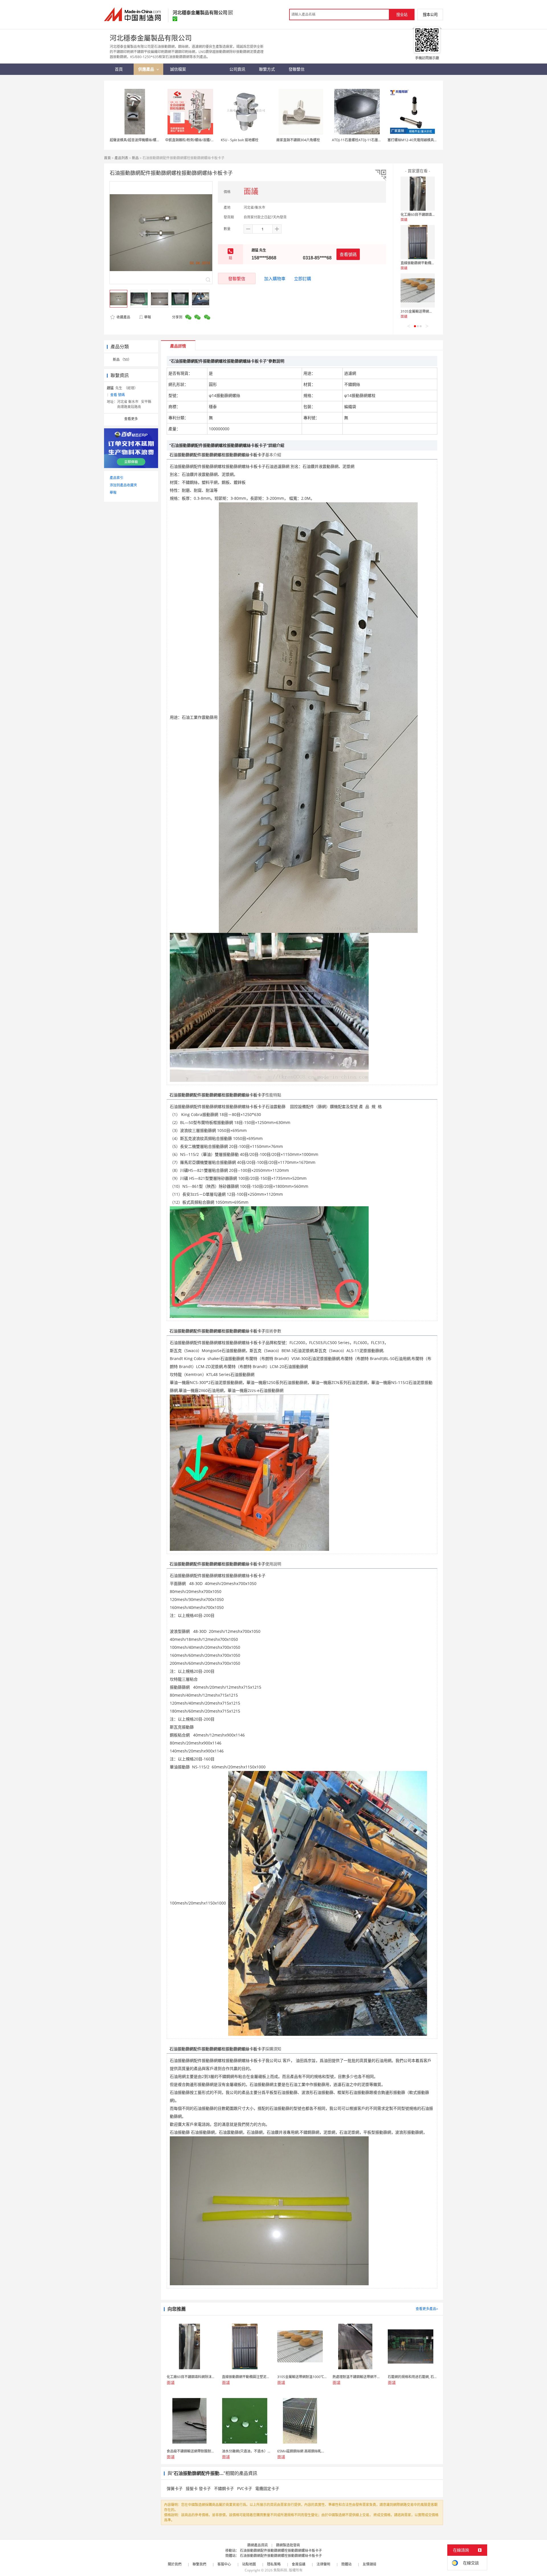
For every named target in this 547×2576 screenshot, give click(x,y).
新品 (135, 158)
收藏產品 (123, 317)
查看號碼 (348, 254)
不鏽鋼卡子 (224, 2488)
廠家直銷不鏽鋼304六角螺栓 (298, 140)
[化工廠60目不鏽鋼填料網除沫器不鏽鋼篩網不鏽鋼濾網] (418, 194)
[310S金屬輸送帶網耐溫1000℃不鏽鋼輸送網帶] (418, 290)
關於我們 (175, 2564)
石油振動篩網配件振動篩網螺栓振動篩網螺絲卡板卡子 (281, 2551)
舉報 (148, 317)
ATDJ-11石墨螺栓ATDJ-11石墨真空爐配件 (364, 140)
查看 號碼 (118, 395)
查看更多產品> (427, 2309)
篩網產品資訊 (258, 2545)
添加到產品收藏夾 (123, 485)
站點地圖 (249, 2564)
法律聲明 (323, 2564)
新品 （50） (122, 360)
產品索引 (117, 478)
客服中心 (224, 2564)
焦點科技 (280, 2570)
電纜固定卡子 (267, 2488)
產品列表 (121, 158)
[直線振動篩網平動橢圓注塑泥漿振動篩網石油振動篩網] (418, 242)
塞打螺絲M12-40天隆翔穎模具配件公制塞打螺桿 (424, 140)
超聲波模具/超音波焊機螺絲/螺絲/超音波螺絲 (144, 140)
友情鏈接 (370, 2564)
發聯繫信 (237, 279)
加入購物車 (275, 279)
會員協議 (299, 2564)
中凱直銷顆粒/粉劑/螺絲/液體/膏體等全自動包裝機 (203, 140)
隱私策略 (274, 2564)
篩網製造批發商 (288, 2545)
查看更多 (131, 419)
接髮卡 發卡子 (198, 2488)
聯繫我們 (199, 2564)
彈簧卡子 (175, 2488)
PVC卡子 (245, 2488)
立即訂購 (303, 279)
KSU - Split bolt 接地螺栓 (240, 140)
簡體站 (346, 2564)
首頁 (107, 158)
